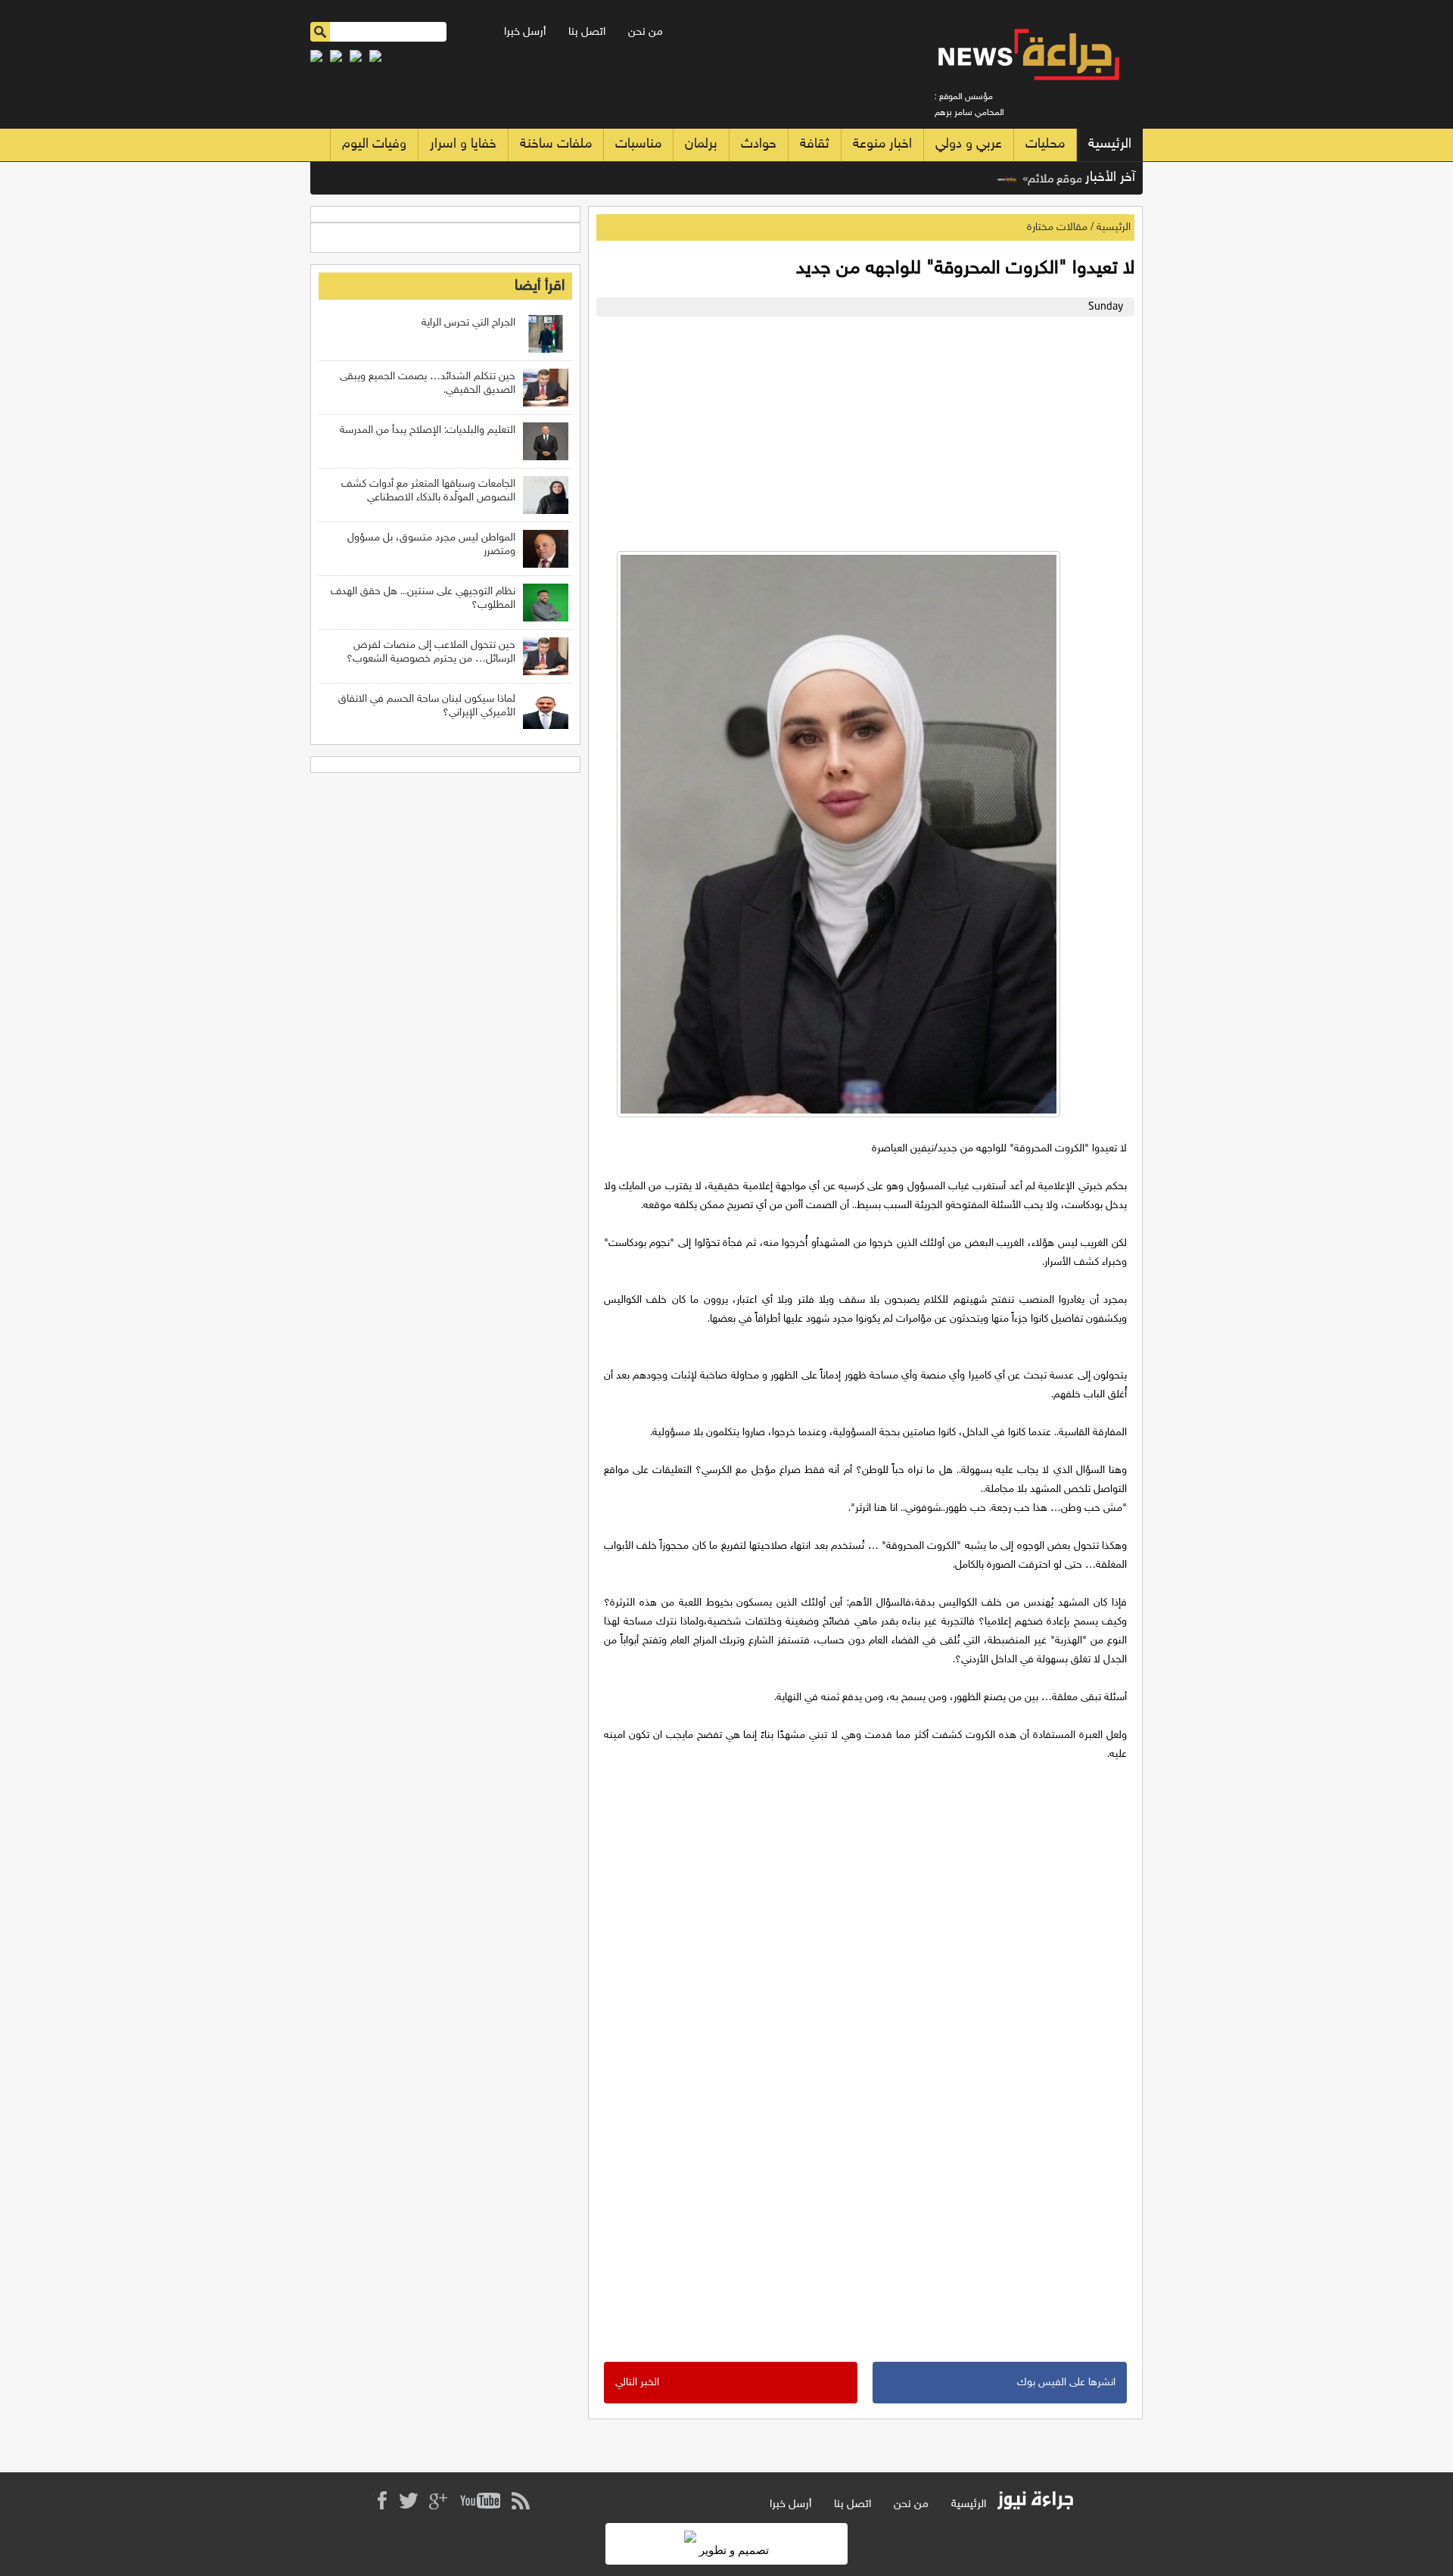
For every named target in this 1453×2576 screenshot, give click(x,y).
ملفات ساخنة (556, 145)
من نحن (646, 32)
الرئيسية (1110, 145)
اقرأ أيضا (540, 286)
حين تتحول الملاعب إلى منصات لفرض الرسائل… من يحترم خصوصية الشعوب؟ (431, 652)
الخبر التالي (637, 2383)
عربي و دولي (969, 145)
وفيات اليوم (374, 145)
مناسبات (638, 145)
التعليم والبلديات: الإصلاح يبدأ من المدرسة (428, 430)
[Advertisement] (862, 430)
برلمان (701, 145)
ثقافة (815, 145)
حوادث (759, 145)
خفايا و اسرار (463, 145)
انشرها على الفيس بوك (1066, 2383)
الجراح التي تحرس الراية (468, 323)
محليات (1045, 145)
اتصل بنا (587, 32)
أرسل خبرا (525, 32)
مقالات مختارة (1057, 227)
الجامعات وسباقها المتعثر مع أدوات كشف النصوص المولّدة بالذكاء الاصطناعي (428, 491)
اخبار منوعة (882, 145)
